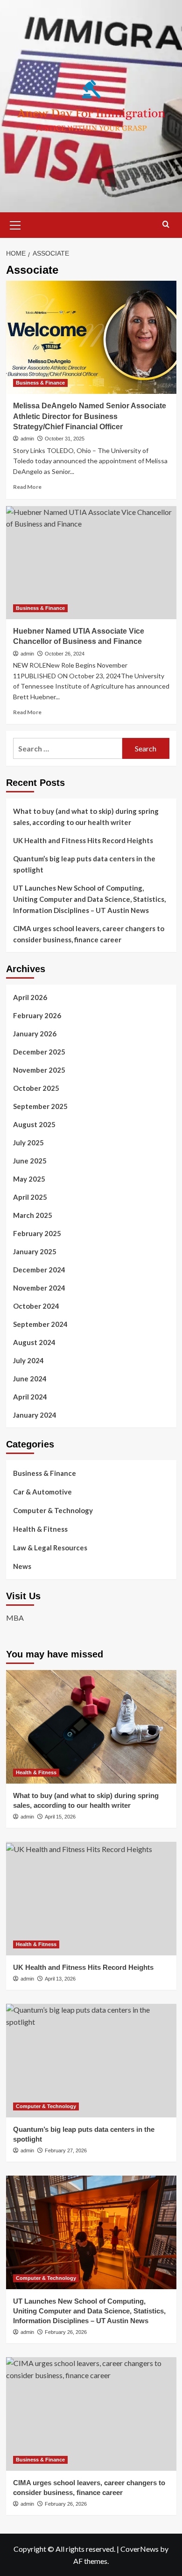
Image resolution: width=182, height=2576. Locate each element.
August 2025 (34, 1124)
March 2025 (33, 1215)
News (22, 1566)
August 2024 (34, 1342)
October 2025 (36, 1088)
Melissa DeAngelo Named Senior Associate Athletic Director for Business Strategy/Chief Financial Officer (90, 416)
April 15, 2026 (60, 1817)
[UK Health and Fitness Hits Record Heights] (91, 1898)
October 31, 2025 (65, 439)
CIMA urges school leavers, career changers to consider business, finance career (89, 934)
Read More (27, 487)
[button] (15, 224)
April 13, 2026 (60, 1979)
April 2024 (30, 1397)
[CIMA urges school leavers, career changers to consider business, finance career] (91, 2414)
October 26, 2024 (65, 654)
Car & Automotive (42, 1492)
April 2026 (30, 997)
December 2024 (39, 1270)
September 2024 (40, 1324)
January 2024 (35, 1415)
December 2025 (39, 1052)
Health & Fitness (40, 1529)
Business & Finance (40, 383)
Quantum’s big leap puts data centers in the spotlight (84, 864)
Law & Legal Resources (50, 1548)
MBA (15, 1618)
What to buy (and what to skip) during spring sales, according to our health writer (86, 817)
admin (27, 439)
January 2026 (35, 1034)
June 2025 (30, 1161)
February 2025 (37, 1233)
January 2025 (35, 1251)
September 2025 (40, 1106)
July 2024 (28, 1360)
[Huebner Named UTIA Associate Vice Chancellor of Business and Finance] (91, 563)
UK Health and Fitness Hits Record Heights (83, 840)
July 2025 (28, 1143)
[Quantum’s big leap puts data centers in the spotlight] (91, 2060)
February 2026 (37, 1015)
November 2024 (39, 1288)
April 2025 (30, 1197)
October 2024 (36, 1306)
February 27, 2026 (66, 2150)
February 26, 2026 (66, 2332)
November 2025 (39, 1070)
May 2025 (29, 1179)
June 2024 (30, 1379)
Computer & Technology (53, 1510)
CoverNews (140, 2549)
